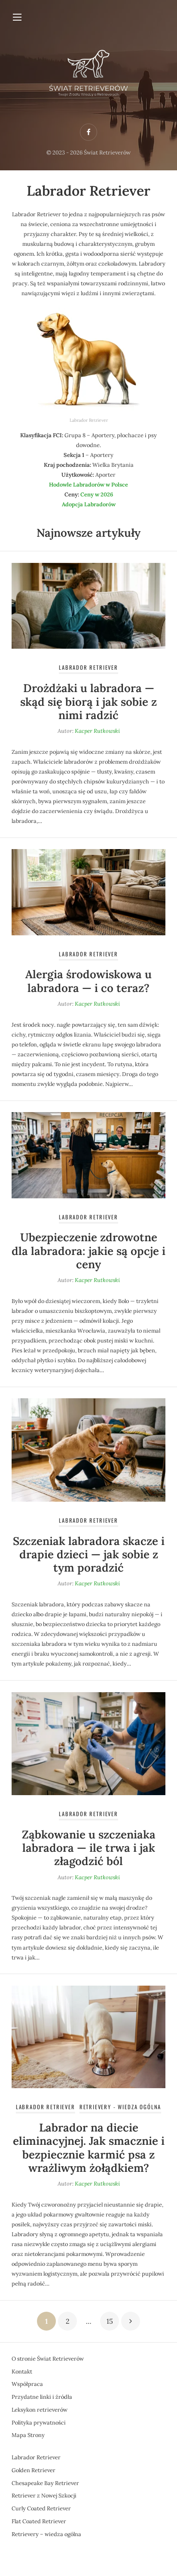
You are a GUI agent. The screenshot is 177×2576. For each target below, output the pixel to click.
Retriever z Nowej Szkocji (44, 2496)
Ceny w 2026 (97, 494)
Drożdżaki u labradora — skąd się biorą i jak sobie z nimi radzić (88, 701)
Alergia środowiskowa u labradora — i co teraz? (88, 981)
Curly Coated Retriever (41, 2508)
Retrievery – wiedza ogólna (46, 2534)
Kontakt (22, 2372)
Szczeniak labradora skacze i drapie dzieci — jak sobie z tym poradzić (89, 1554)
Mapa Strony (28, 2435)
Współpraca (27, 2384)
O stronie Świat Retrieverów (48, 2359)
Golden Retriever (34, 2470)
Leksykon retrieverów (40, 2410)
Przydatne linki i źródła (42, 2397)
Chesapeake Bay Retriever (45, 2483)
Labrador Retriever (88, 667)
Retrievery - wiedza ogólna (121, 2107)
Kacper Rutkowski (97, 731)
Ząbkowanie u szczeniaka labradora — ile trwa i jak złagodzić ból (89, 1848)
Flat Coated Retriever (39, 2521)
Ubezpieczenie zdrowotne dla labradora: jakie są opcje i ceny (88, 1250)
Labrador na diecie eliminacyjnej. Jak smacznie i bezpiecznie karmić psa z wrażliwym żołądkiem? (89, 2148)
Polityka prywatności (39, 2423)
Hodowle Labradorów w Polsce (88, 485)
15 (110, 2321)
